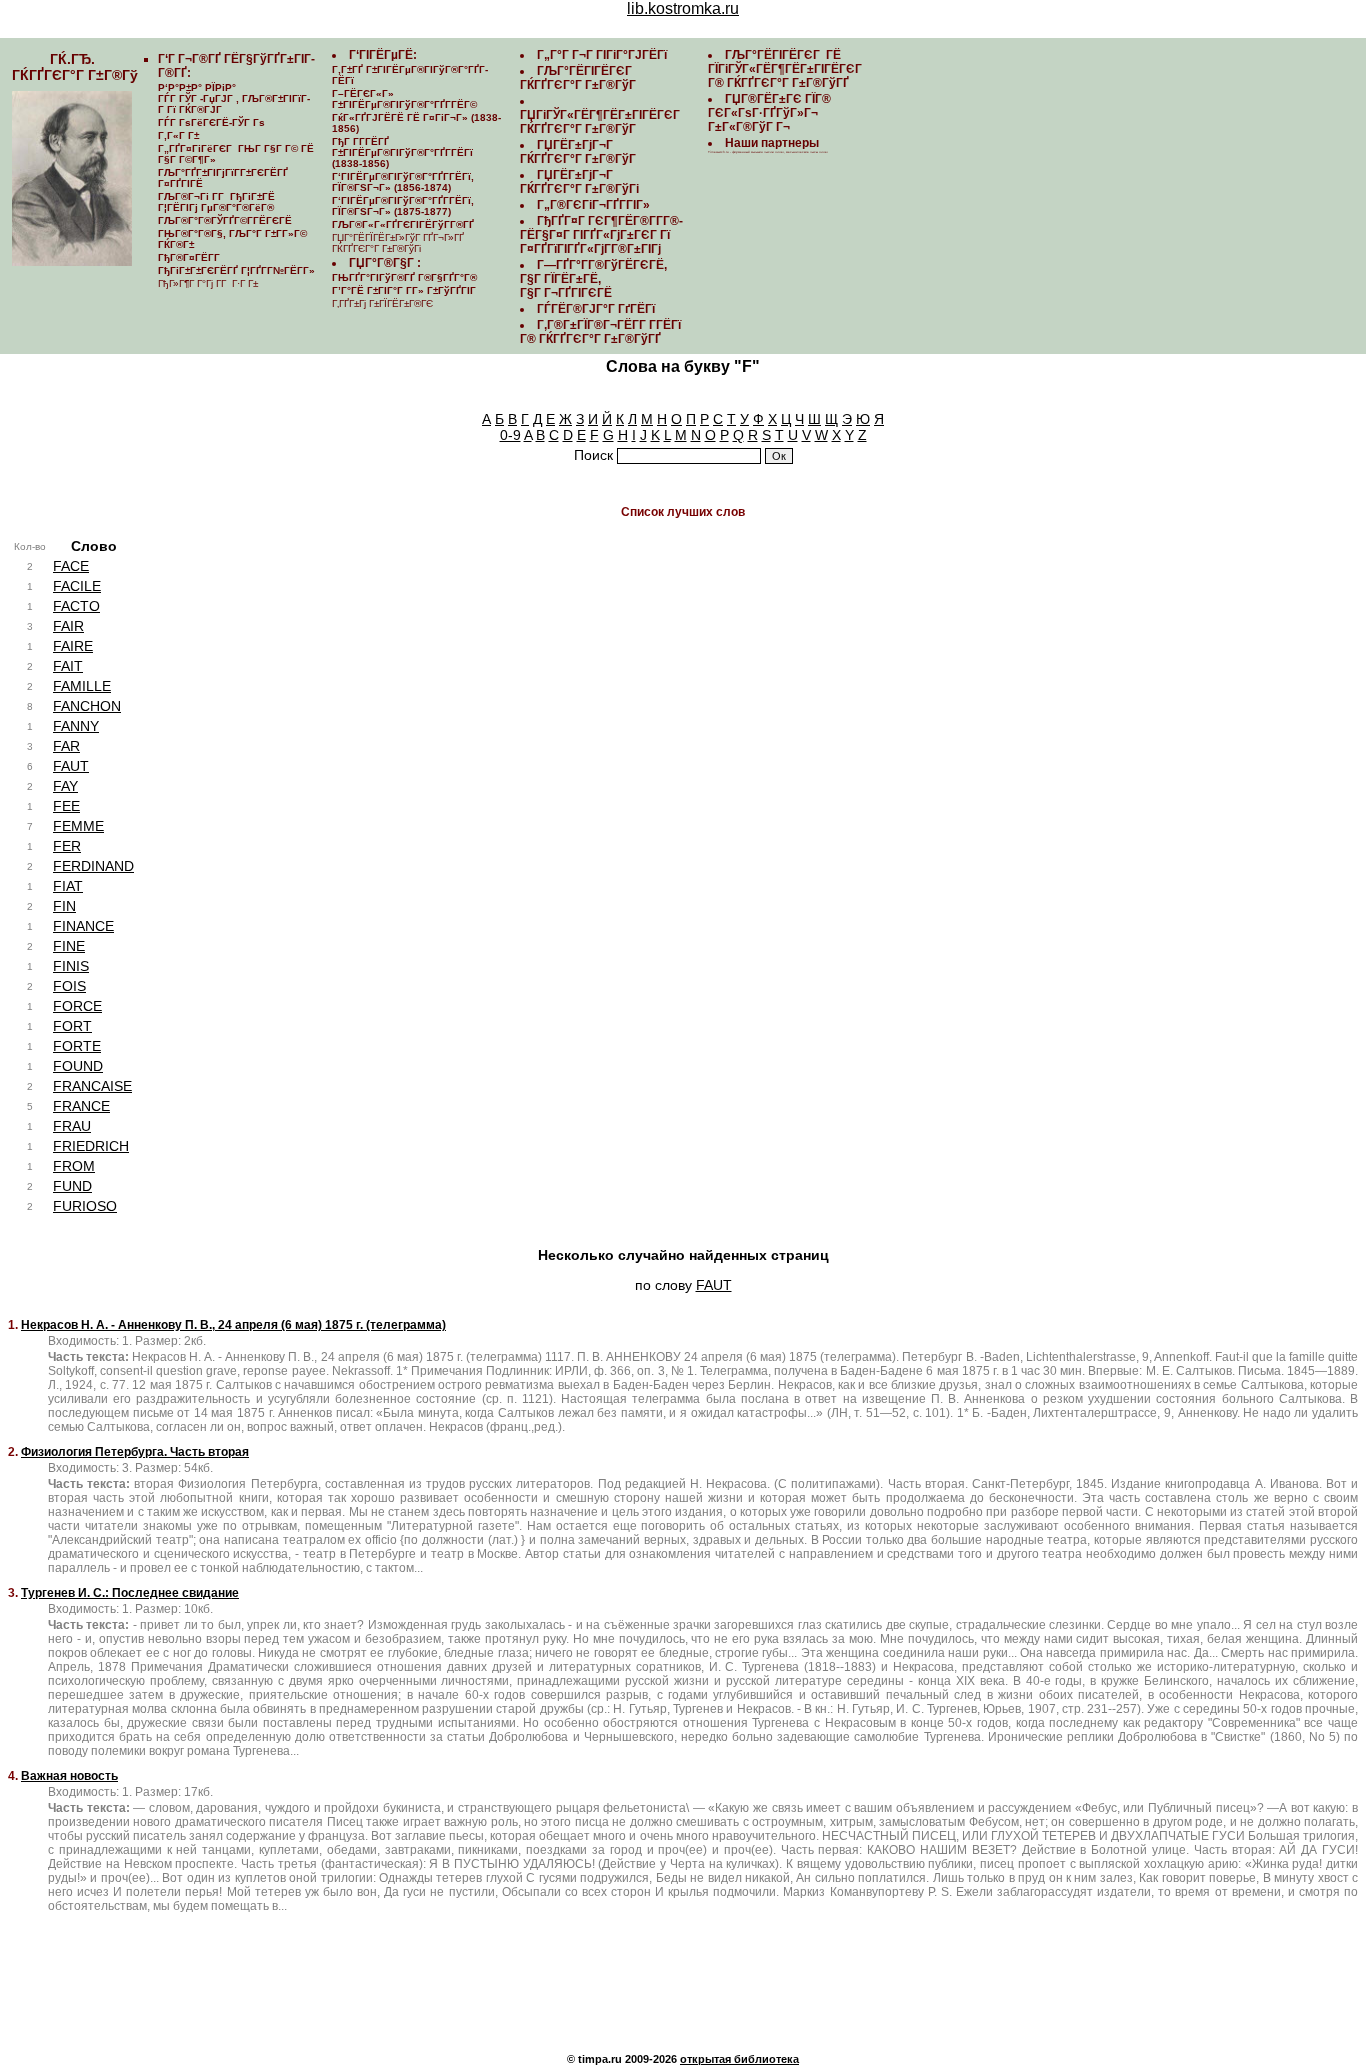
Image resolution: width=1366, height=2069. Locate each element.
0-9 (510, 435)
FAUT (71, 766)
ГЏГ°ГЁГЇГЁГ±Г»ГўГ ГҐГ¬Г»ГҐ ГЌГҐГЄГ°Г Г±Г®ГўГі (398, 243)
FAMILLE (82, 686)
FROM (74, 1166)
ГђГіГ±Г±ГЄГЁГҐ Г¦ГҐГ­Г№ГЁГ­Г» (236, 270)
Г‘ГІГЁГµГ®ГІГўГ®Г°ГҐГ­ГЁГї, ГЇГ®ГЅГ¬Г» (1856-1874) (403, 182)
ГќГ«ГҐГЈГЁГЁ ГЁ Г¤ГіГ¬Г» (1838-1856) (416, 123)
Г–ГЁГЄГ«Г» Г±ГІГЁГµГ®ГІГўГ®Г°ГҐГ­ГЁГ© (404, 99)
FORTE (77, 1046)
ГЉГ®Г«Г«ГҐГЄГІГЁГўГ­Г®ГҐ (403, 224)
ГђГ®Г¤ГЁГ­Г (190, 257)
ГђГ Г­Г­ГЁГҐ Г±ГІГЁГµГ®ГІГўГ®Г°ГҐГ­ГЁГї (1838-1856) (402, 152)
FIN (64, 906)
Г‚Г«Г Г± (178, 135)
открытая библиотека (739, 2059)
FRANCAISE (92, 1086)
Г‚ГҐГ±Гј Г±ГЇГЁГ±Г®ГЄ (382, 303)
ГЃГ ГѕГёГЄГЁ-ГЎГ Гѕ (211, 122)
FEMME (78, 826)
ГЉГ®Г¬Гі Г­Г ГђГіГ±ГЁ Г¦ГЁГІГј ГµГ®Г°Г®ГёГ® (216, 202)
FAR (66, 746)
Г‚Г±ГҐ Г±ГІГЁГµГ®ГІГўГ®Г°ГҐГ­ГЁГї (410, 75)
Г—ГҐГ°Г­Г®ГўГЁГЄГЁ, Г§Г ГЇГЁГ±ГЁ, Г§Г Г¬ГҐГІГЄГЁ (593, 279)
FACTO (76, 606)
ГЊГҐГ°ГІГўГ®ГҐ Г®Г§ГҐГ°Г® (404, 277)
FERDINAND (93, 866)
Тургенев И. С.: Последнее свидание (130, 1593)
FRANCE (81, 1106)
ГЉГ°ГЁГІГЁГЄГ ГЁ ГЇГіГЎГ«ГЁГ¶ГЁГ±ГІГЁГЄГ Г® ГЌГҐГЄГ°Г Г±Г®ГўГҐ (786, 69)
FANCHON (87, 706)
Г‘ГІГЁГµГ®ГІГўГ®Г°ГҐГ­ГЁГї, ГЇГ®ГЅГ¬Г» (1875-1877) (403, 206)
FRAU (72, 1126)
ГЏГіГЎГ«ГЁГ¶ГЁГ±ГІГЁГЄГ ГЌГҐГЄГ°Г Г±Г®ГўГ (601, 122)
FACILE (77, 586)
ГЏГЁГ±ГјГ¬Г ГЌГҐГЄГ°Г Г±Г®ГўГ (579, 152)
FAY (65, 786)
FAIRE (73, 646)
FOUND (78, 1066)
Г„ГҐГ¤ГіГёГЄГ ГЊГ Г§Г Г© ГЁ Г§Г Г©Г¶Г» (236, 154)
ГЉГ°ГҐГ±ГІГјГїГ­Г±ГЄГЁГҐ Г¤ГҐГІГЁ (223, 178)
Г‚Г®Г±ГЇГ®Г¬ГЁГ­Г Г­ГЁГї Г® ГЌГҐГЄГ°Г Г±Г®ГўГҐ (600, 332)
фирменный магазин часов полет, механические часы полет (780, 152)
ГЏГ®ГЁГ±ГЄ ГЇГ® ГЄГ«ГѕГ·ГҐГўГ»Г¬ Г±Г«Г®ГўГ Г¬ (769, 113)
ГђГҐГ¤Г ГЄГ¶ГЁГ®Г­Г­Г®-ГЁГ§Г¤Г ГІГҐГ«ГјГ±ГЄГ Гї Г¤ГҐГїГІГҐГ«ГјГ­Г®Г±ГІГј (601, 235)
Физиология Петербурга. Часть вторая (135, 1452)
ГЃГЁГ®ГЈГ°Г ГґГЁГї (596, 309)
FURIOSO (85, 1206)
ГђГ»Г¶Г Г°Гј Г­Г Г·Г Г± (208, 283)
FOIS (69, 986)
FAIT (68, 666)
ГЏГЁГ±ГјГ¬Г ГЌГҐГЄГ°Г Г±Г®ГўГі (579, 182)
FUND (72, 1186)
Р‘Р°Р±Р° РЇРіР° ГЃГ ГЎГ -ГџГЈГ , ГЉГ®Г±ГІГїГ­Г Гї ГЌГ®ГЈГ (234, 98)
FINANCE (83, 926)
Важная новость (69, 1776)
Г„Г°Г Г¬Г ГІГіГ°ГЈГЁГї (602, 55)
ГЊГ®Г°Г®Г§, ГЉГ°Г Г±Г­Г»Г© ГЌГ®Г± (232, 239)
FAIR (68, 626)
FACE (71, 566)
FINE (69, 946)
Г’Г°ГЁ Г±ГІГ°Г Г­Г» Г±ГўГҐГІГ (405, 290)
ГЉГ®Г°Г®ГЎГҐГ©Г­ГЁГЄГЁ (225, 220)
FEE (66, 806)
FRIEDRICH (91, 1146)
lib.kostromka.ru (683, 8)
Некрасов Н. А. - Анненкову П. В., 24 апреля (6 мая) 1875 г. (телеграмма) (233, 1325)
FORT (72, 1026)
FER (67, 846)
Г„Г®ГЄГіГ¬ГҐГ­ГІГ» (593, 205)
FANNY (76, 726)
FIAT (68, 886)
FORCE (77, 1006)
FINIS (71, 966)
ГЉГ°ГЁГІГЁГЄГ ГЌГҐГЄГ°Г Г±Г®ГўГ (579, 78)
